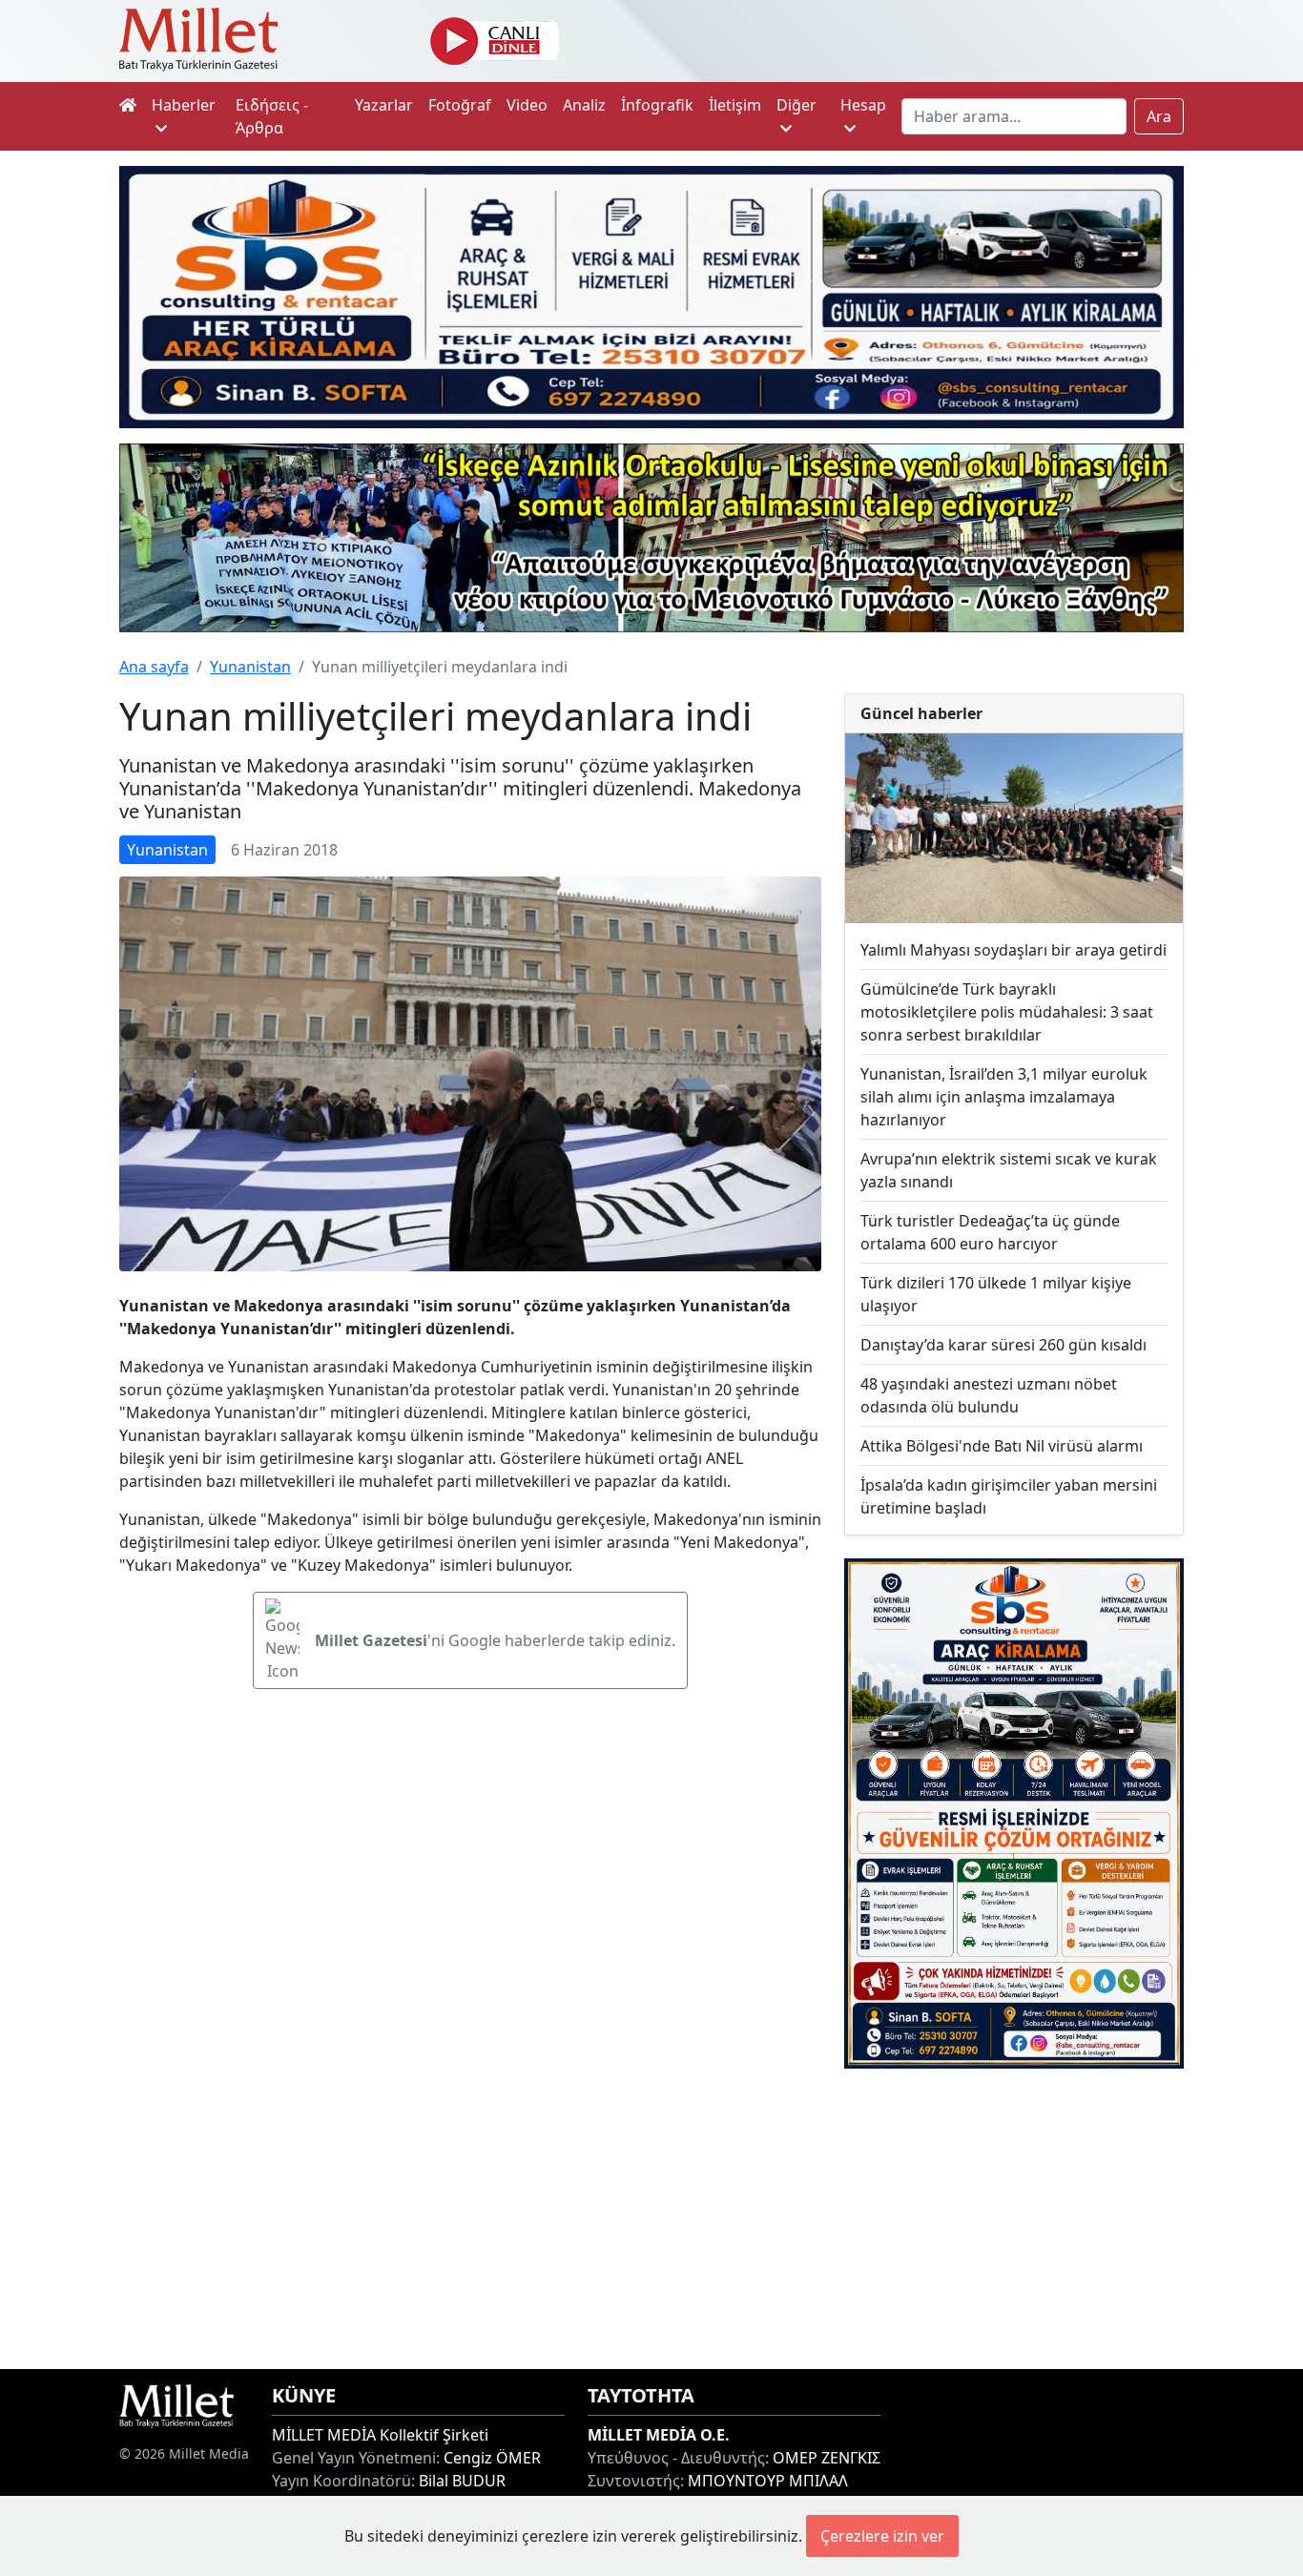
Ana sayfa (154, 667)
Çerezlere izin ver (882, 2536)
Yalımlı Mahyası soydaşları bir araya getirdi (1013, 950)
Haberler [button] (184, 105)
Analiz (584, 105)
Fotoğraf (460, 105)
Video (527, 105)
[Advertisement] (1014, 2219)
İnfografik (657, 105)
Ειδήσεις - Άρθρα (272, 116)
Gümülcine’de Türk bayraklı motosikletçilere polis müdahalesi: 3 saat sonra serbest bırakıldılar (1007, 1012)
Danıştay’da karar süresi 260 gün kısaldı (1003, 1345)
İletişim (735, 105)
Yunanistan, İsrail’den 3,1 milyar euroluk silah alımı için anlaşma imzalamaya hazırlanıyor (1004, 1097)
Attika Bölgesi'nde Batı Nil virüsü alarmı (1002, 1446)
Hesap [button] (863, 105)
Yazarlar (384, 105)
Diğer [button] (796, 105)
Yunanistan (250, 667)
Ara (1159, 116)
